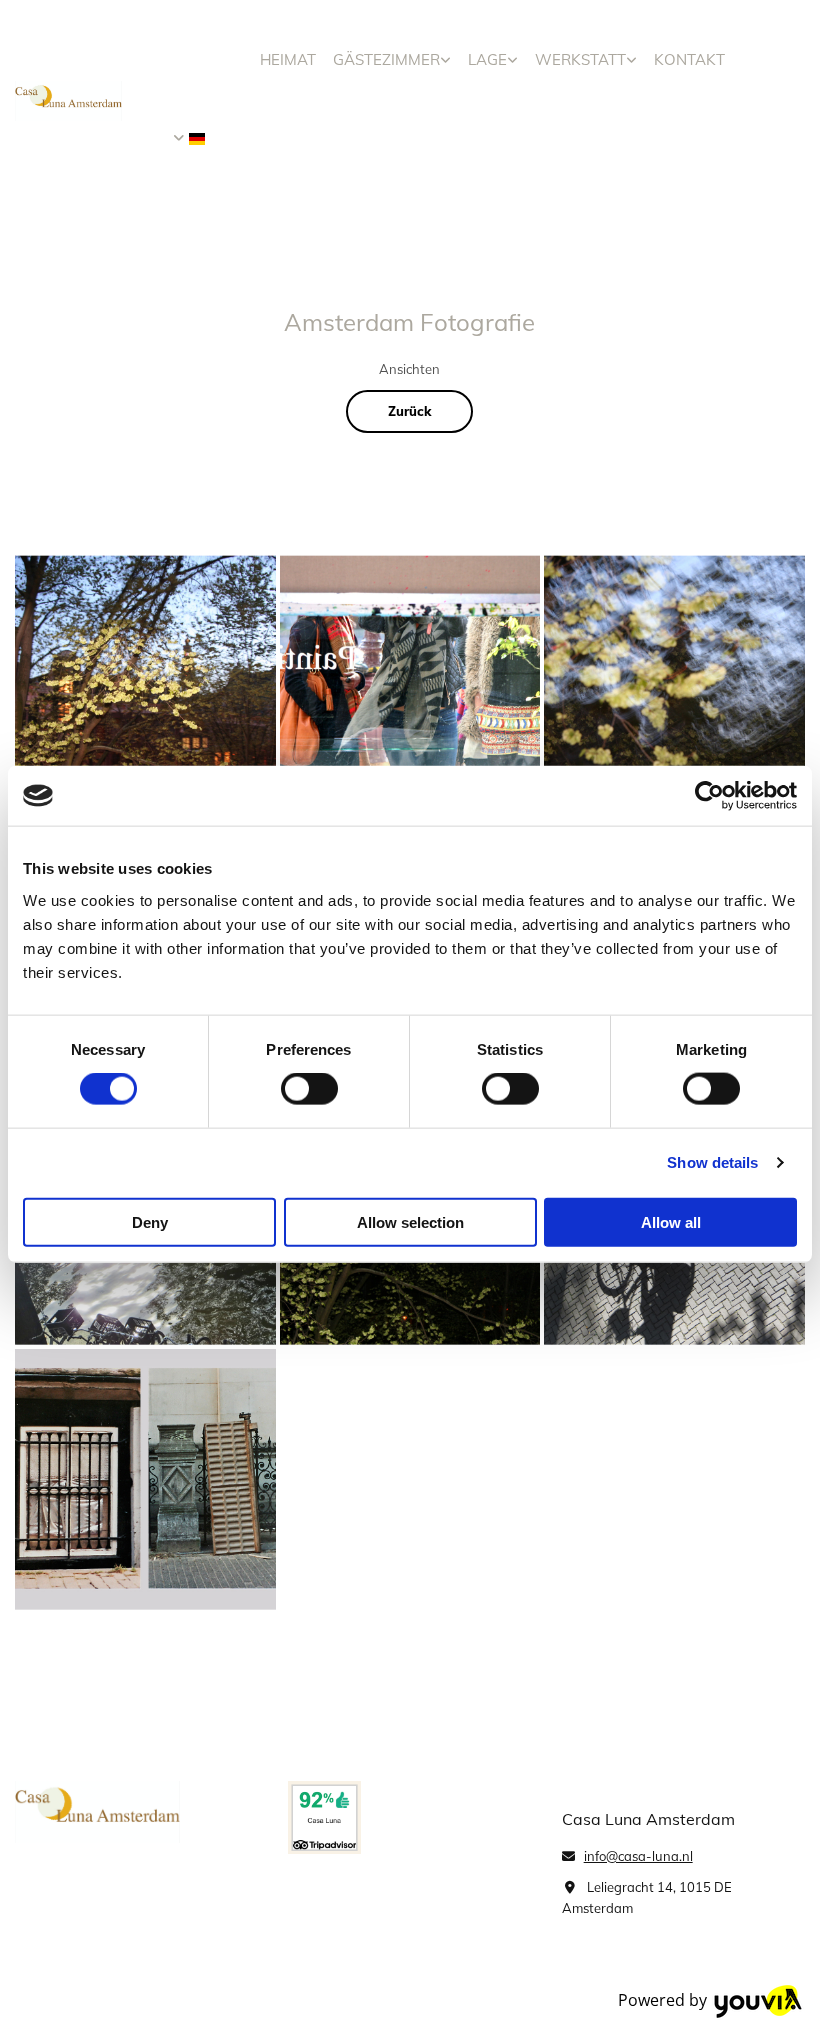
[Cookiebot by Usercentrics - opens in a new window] (709, 796)
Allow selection (410, 1221)
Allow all (671, 1221)
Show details (712, 1162)
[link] (392, 59)
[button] (409, 412)
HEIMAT (288, 59)
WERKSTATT (580, 59)
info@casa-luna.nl (638, 1856)
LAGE (487, 59)
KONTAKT (689, 59)
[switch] (309, 1089)
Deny (150, 1221)
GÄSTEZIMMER (386, 59)
